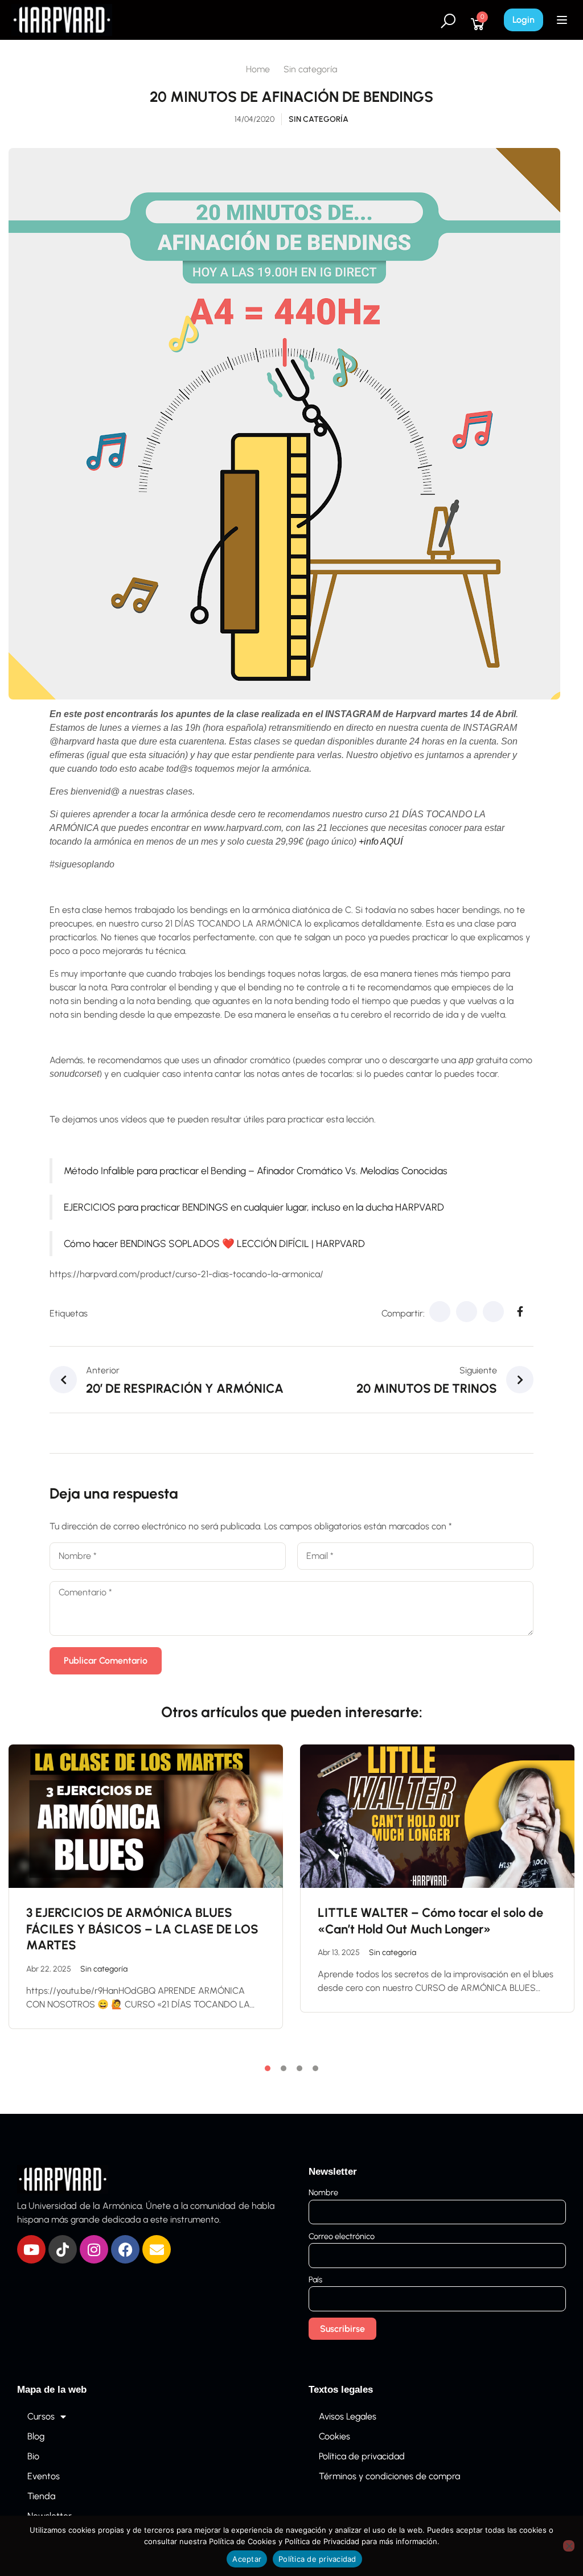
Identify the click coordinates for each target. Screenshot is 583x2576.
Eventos (44, 2476)
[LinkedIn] (493, 1312)
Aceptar (247, 2559)
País (315, 2279)
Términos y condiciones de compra (389, 2476)
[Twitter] (467, 1312)
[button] (268, 2068)
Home (258, 69)
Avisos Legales (348, 2416)
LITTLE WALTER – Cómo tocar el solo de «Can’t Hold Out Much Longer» (430, 1921)
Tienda (41, 2496)
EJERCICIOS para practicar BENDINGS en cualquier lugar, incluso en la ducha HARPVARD (254, 1207)
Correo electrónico (342, 2236)
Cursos (41, 2416)
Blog (36, 2436)
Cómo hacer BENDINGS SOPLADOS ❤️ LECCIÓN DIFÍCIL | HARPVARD (214, 1243)
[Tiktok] (63, 2249)
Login (524, 20)
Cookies (334, 2436)
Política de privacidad (362, 2456)
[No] (569, 2546)
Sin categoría (310, 69)
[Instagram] (94, 2249)
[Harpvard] (62, 19)
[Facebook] (440, 1312)
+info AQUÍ (381, 841)
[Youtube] (31, 2249)
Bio (33, 2456)
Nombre (323, 2192)
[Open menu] (563, 20)
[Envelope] (157, 2249)
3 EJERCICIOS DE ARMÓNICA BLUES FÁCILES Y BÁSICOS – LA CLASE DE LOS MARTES (142, 1929)
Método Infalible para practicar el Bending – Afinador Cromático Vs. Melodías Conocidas (256, 1170)
